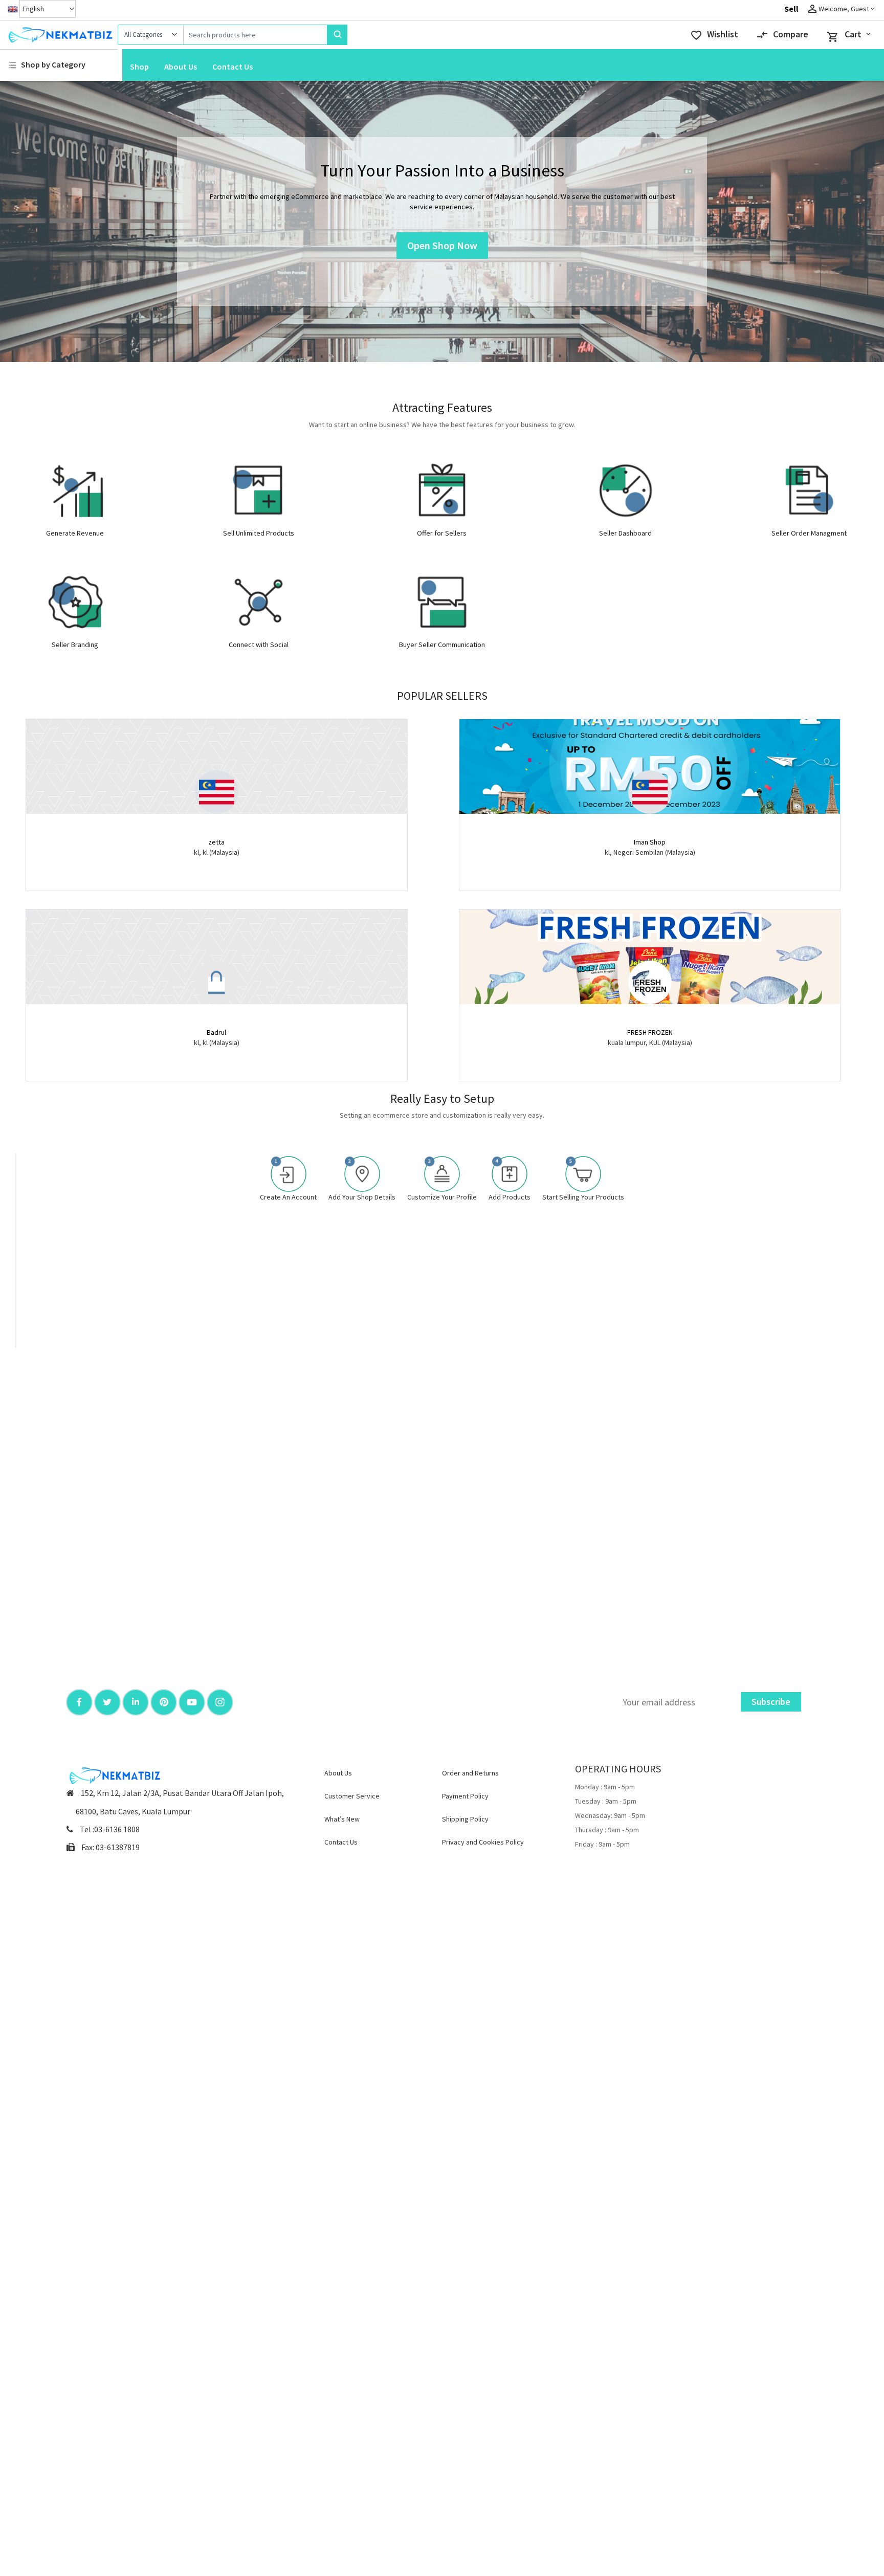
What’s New (342, 1819)
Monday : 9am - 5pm (605, 1787)
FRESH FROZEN (650, 1032)
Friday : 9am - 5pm (602, 1844)
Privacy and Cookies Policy (483, 1842)
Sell (791, 9)
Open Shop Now (442, 245)
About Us (181, 66)
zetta (216, 842)
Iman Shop (650, 842)
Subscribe (771, 1702)
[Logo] (59, 35)
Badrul (216, 1032)
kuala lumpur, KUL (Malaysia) (650, 1042)
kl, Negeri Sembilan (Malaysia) (650, 852)
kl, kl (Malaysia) (217, 852)
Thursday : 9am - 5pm (607, 1830)
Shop (139, 66)
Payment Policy (465, 1796)
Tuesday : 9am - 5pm (606, 1801)
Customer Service (352, 1796)
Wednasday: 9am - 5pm (610, 1815)
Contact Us (233, 66)
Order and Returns (470, 1773)
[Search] (337, 35)
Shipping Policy (465, 1819)
